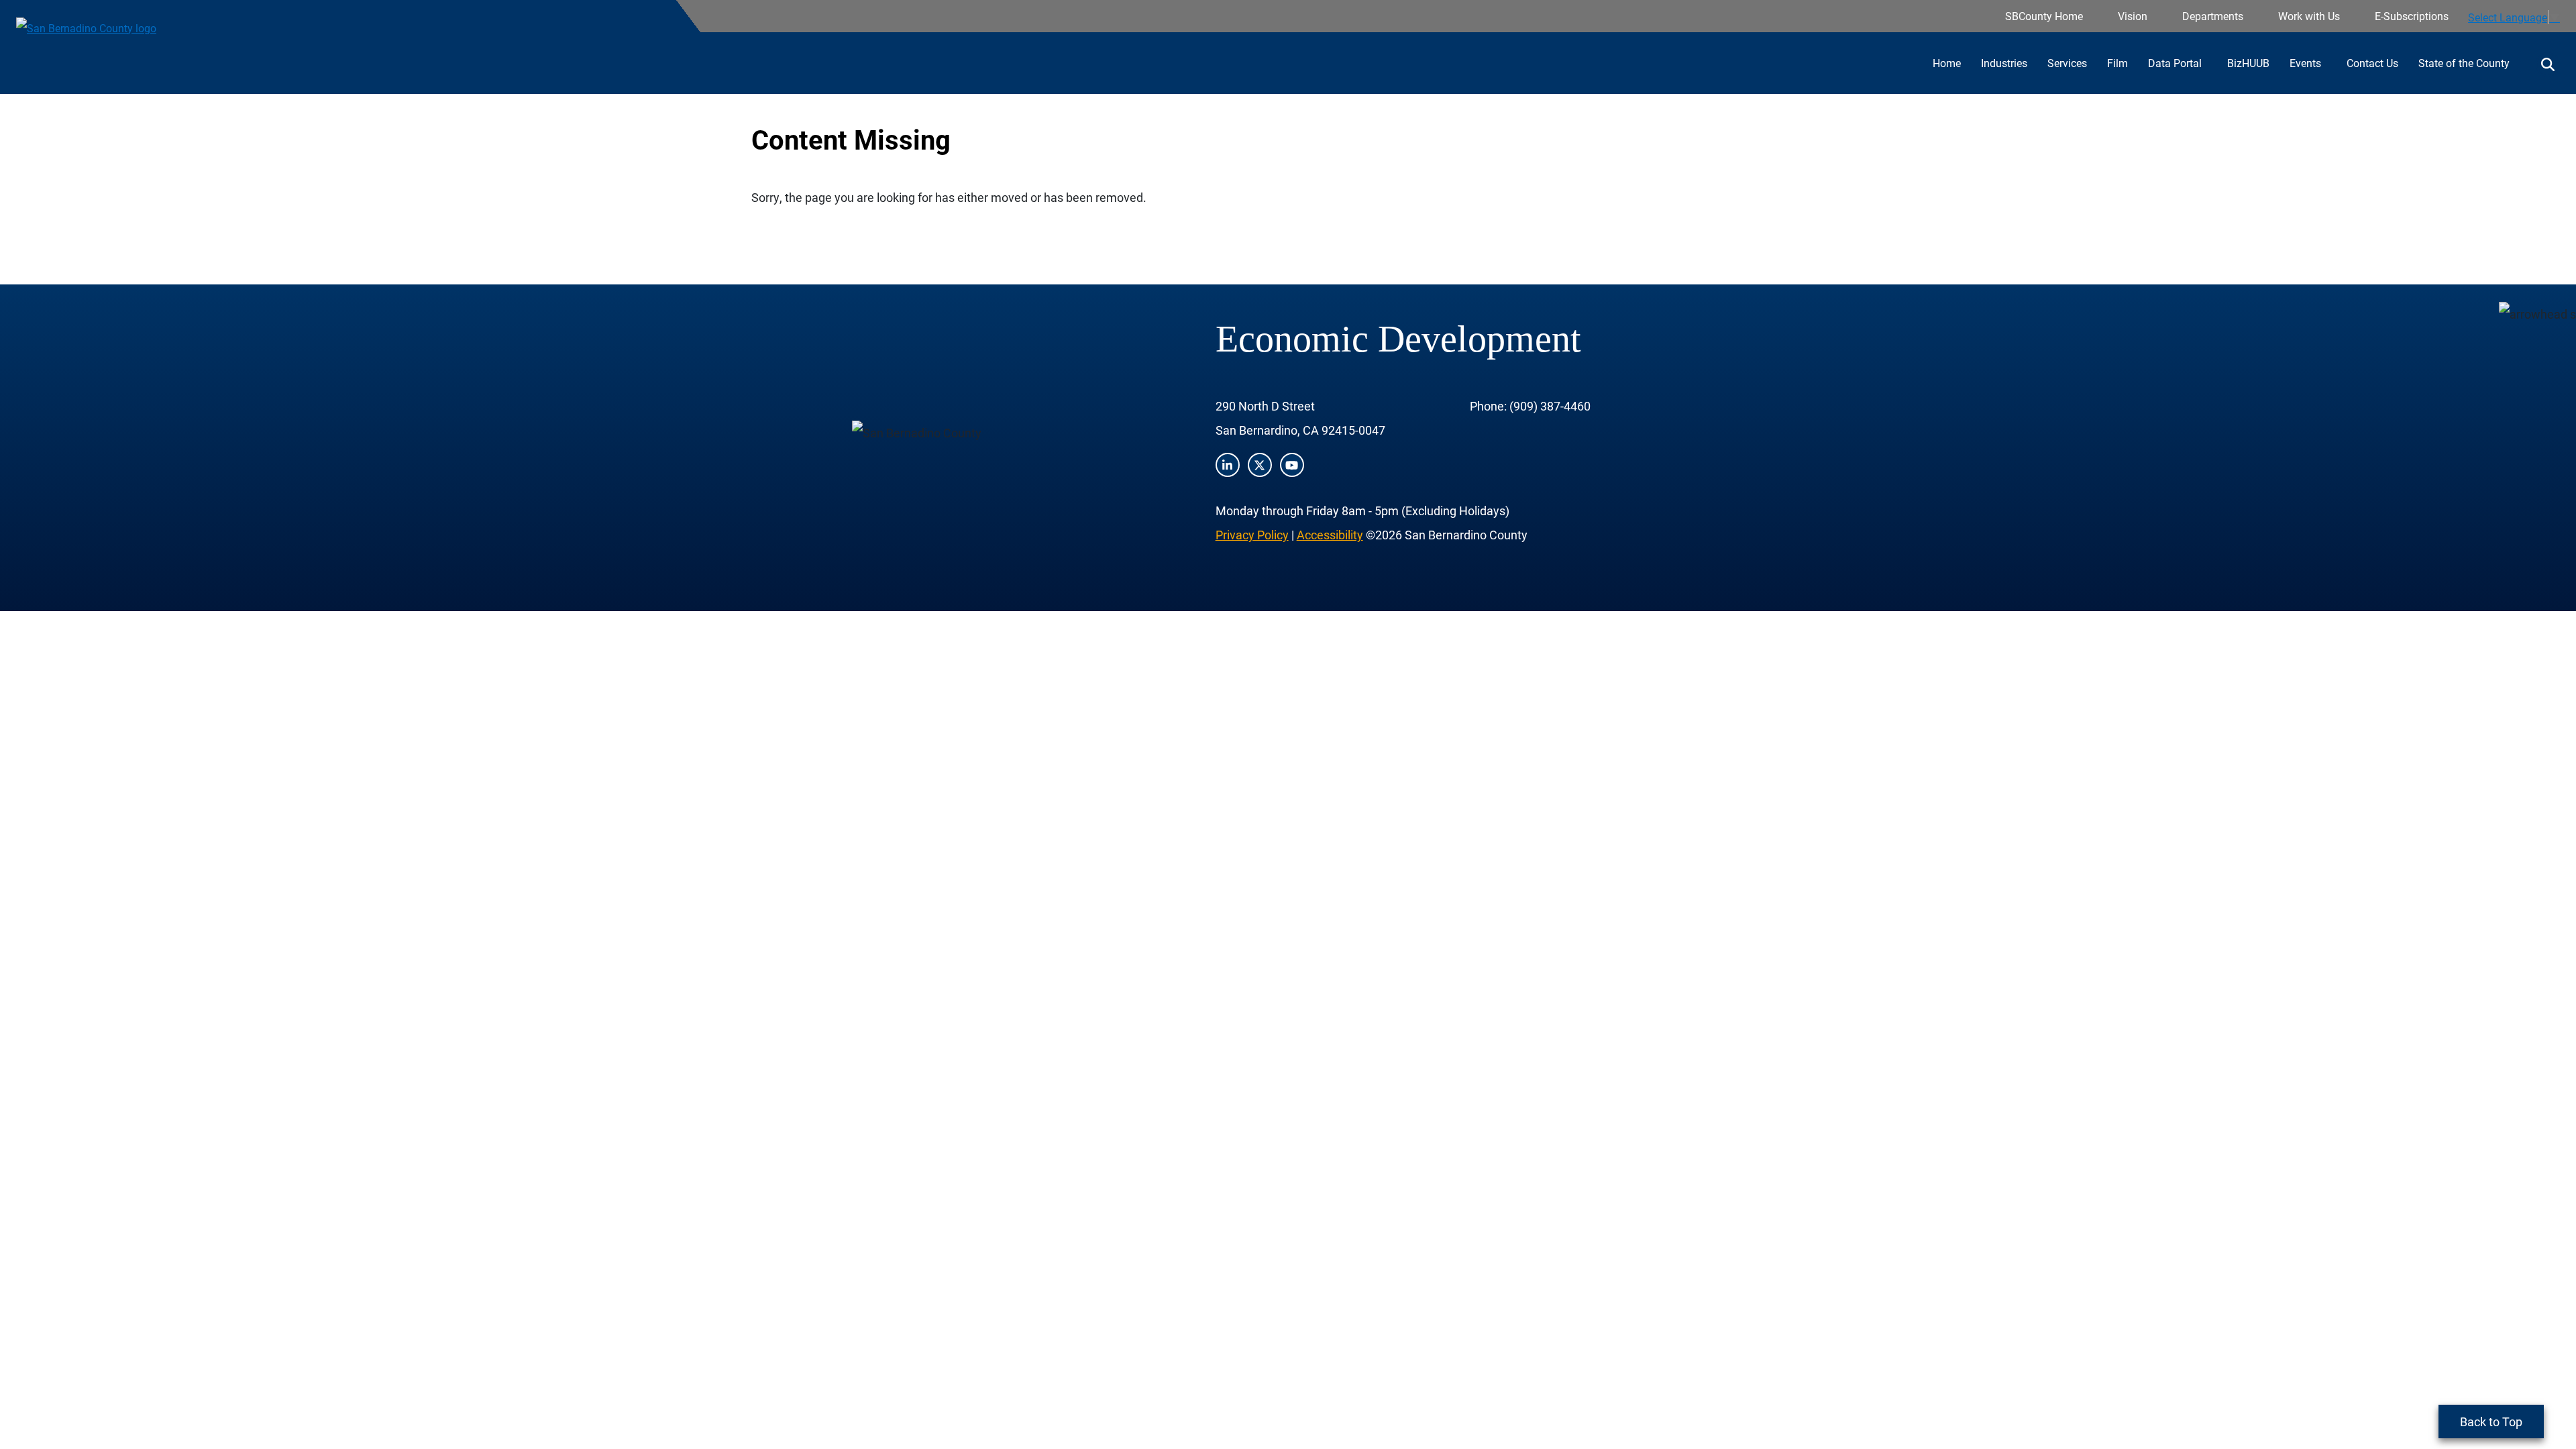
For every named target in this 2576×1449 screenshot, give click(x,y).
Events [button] (2307, 63)
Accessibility (1330, 535)
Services (2067, 63)
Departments (2213, 16)
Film (2117, 63)
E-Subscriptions (2412, 16)
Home (1947, 63)
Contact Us (2372, 63)
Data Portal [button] (2176, 63)
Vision (2133, 16)
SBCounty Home (2044, 16)
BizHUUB (2248, 63)
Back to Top (2491, 1421)
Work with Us (2309, 16)
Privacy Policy (1252, 535)
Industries (2004, 63)
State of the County (2464, 63)
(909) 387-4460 (1550, 406)
